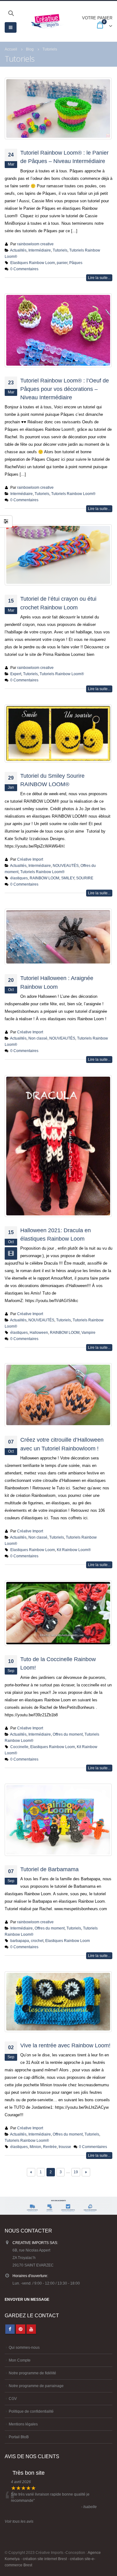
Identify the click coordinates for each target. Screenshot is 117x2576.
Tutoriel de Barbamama (49, 1869)
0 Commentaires (24, 269)
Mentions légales (23, 2424)
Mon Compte (20, 2360)
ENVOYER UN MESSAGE (27, 2299)
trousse (65, 2147)
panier (62, 263)
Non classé (38, 1038)
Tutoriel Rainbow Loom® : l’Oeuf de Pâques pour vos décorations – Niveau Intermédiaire (65, 389)
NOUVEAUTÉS (66, 865)
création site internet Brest (45, 2559)
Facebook (10, 2329)
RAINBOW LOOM (44, 878)
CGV (13, 2398)
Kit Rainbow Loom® (74, 1550)
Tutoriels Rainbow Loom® (73, 494)
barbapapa (20, 1941)
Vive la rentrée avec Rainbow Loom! (65, 2045)
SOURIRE (85, 878)
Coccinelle (19, 1747)
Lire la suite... (99, 278)
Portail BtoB (19, 2437)
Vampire (88, 1332)
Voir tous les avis (19, 2521)
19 (76, 2172)
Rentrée (50, 2147)
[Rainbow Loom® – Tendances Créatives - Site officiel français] (47, 21)
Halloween (39, 1332)
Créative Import (30, 859)
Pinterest (21, 2329)
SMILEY (68, 878)
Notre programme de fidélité (32, 2373)
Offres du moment (68, 1734)
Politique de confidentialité (31, 2411)
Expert (16, 674)
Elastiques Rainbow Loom (33, 263)
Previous (31, 2172)
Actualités (18, 250)
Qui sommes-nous (24, 2347)
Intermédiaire (40, 250)
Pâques (76, 263)
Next (86, 2172)
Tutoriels (60, 250)
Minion (35, 2147)
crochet (37, 1941)
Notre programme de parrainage (36, 2386)
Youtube (31, 2329)
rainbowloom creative (35, 244)
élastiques (19, 878)
